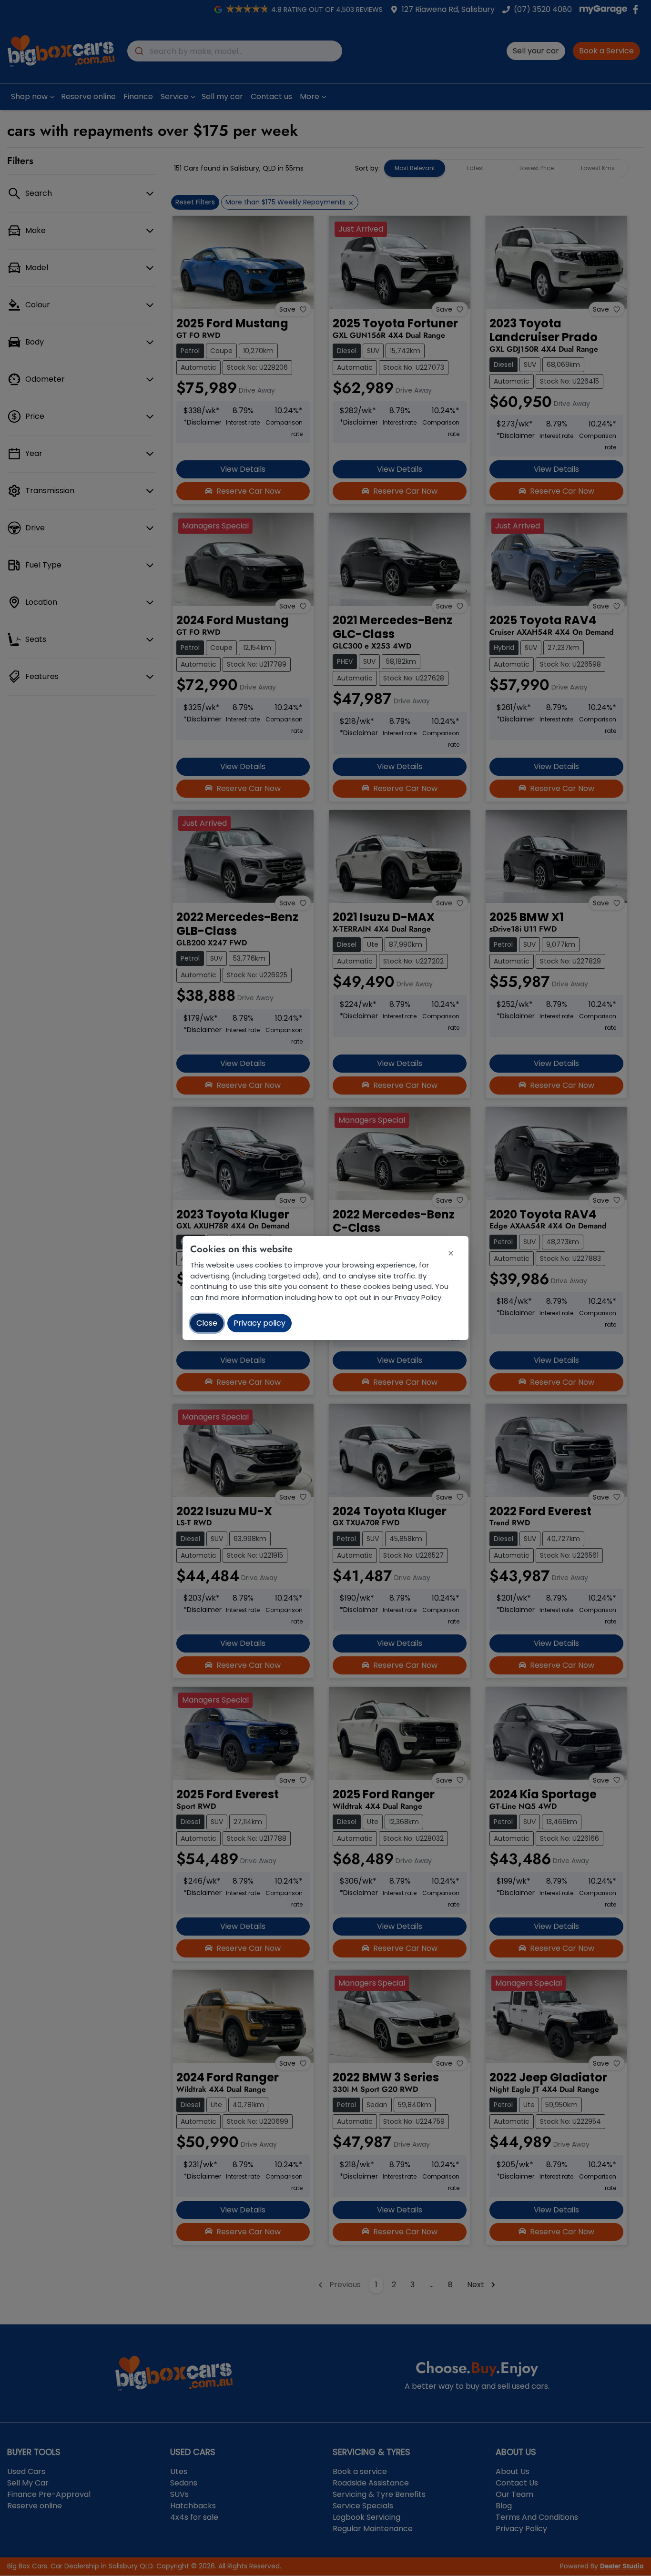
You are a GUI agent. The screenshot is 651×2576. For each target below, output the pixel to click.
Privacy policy (259, 1323)
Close (207, 1323)
